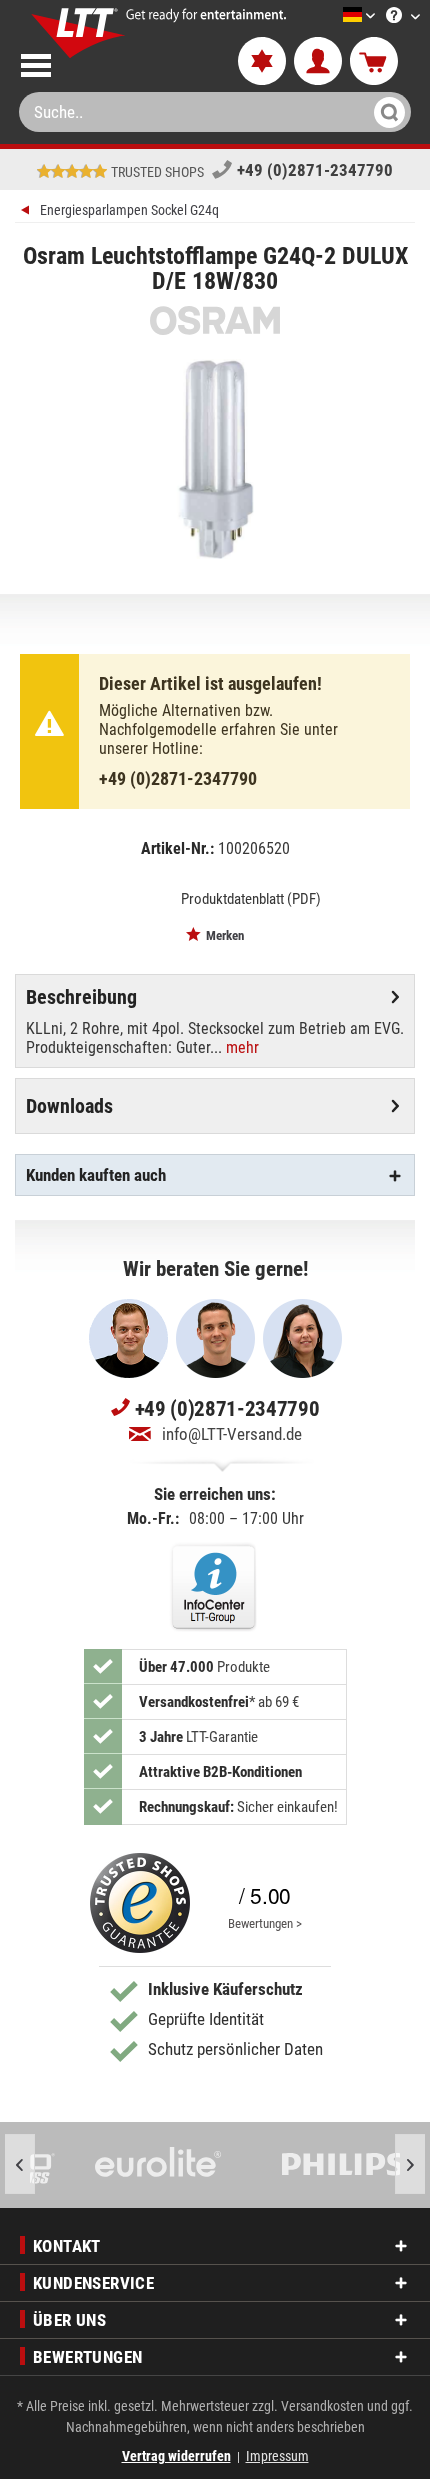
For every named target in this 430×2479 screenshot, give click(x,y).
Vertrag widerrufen (176, 2456)
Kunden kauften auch (96, 1175)
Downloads (69, 1106)
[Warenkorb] (374, 62)
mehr (240, 1047)
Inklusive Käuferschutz (225, 1989)
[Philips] (309, 2165)
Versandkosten (322, 2406)
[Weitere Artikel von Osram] (215, 320)
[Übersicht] (27, 212)
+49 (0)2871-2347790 (315, 170)
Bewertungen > (265, 1923)
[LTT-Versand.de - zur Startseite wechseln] (78, 33)
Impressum (277, 2456)
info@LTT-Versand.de (232, 1434)
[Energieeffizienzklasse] (141, 897)
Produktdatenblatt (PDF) (251, 899)
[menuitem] (329, 16)
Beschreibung (81, 997)
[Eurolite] (124, 2165)
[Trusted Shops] (140, 1903)
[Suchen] (386, 112)
